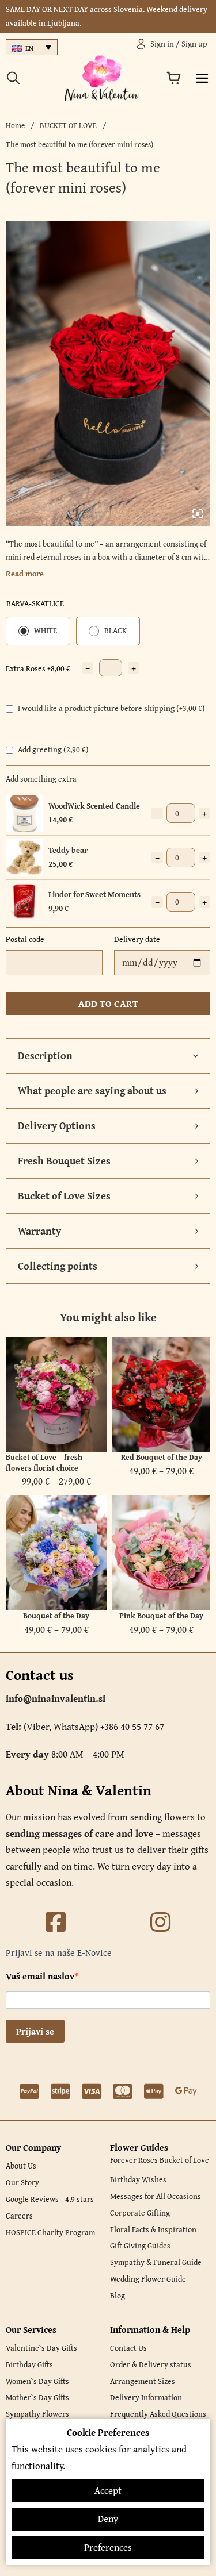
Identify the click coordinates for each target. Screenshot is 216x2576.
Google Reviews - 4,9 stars (50, 2199)
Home (15, 125)
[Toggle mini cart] (174, 78)
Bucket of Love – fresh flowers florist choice (44, 1462)
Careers (19, 2216)
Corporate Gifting (140, 2213)
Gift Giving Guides (140, 2246)
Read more (25, 574)
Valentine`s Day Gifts (41, 2348)
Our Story (22, 2182)
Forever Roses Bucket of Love (160, 2160)
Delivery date (137, 939)
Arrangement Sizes (143, 2381)
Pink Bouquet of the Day (161, 1616)
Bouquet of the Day (56, 1616)
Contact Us (128, 2348)
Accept (108, 2490)
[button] (108, 1056)
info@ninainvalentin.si (56, 1698)
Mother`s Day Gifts (37, 2397)
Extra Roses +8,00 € (38, 668)
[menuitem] (32, 47)
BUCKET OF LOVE (68, 125)
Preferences (108, 2547)
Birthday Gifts (29, 2364)
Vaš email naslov (40, 1976)
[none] (32, 47)
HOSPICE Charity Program (50, 2232)
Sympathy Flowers (37, 2414)
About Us (21, 2166)
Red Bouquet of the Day (162, 1457)
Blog (118, 2296)
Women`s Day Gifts (37, 2381)
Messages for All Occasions (156, 2196)
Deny (108, 2519)
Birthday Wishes (138, 2179)
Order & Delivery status (151, 2364)
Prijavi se (35, 2031)
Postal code (25, 939)
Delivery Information (146, 2397)
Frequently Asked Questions (158, 2414)
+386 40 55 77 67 (132, 1727)
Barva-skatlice (35, 603)
